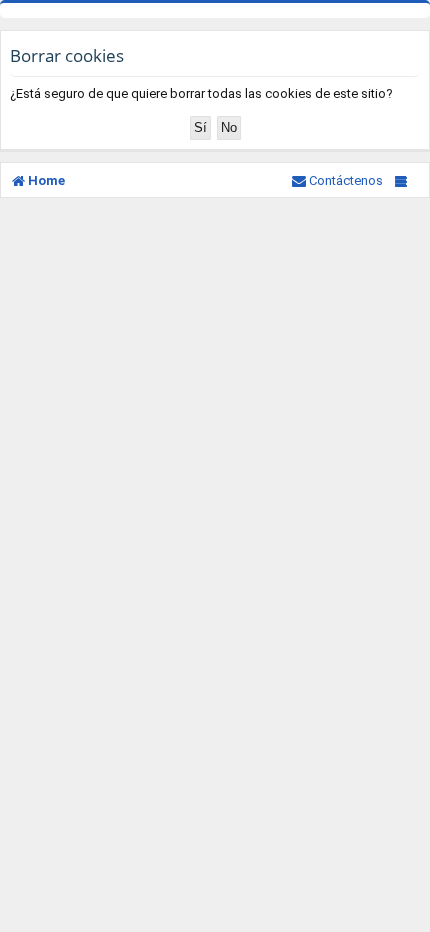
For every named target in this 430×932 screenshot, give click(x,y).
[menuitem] (337, 180)
